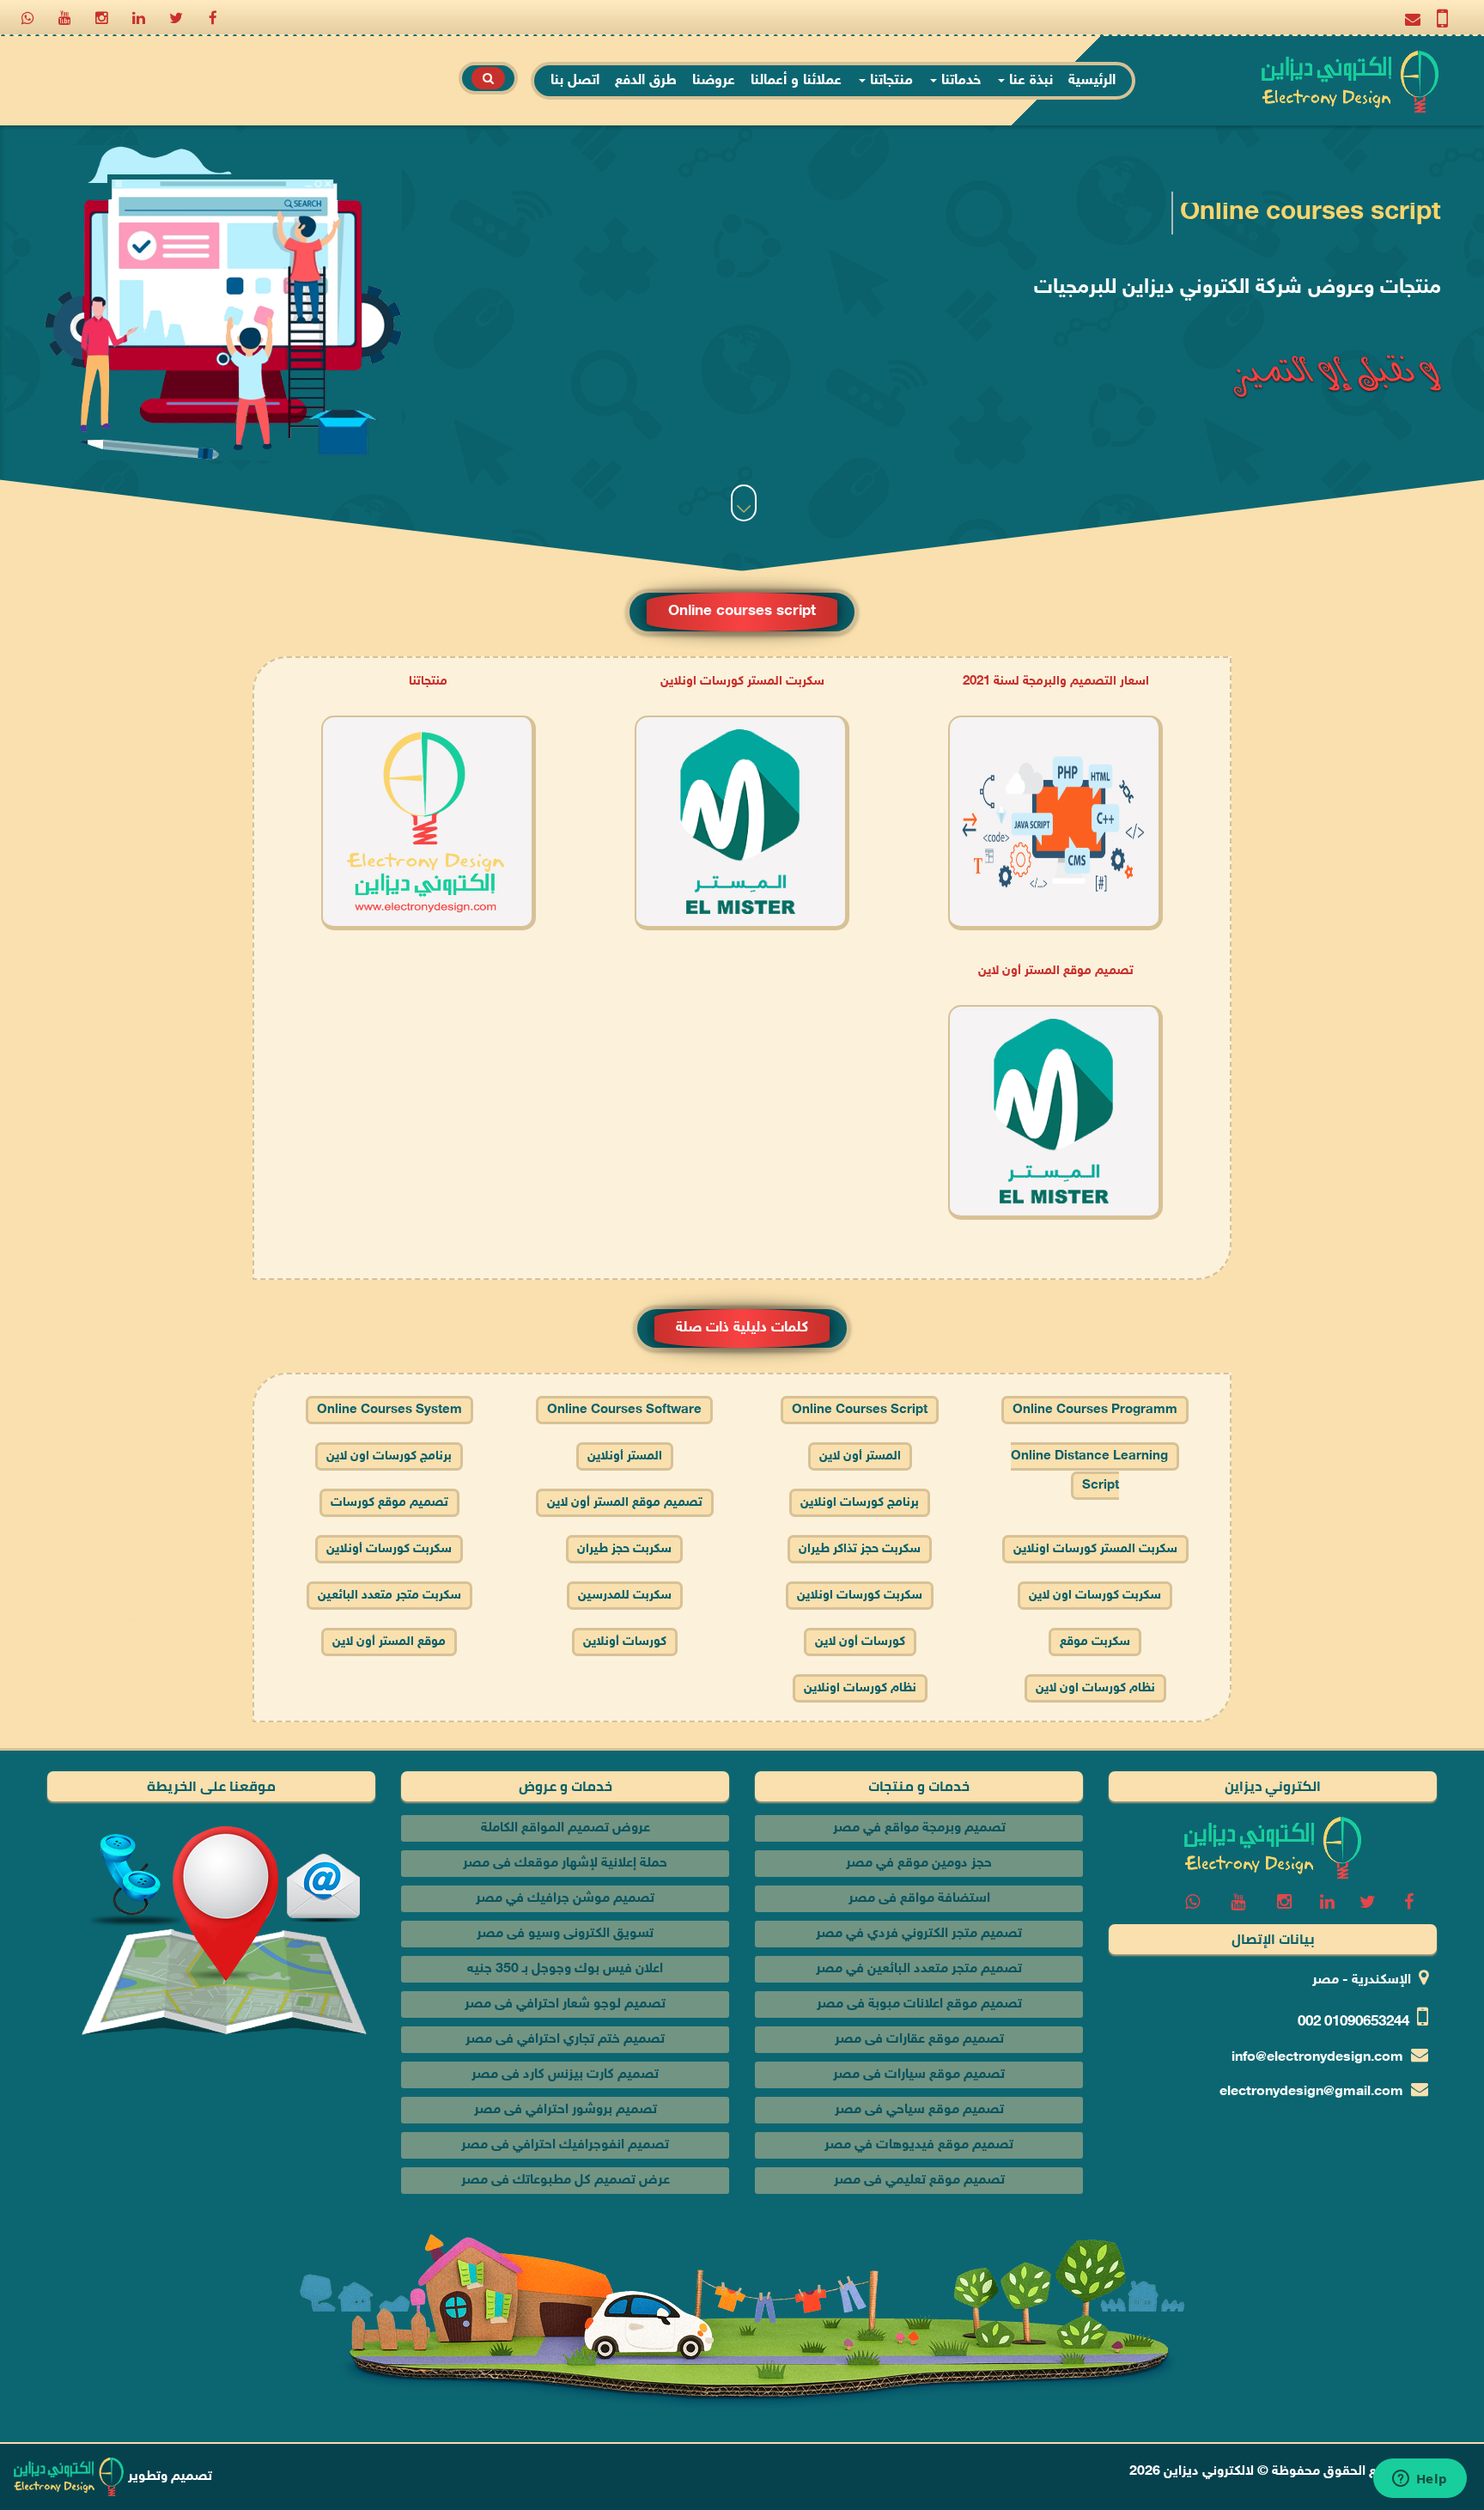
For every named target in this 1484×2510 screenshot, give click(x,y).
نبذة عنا (1029, 81)
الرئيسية (1092, 81)
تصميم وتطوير (168, 2477)
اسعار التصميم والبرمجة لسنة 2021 (1056, 682)
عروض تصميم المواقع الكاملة (566, 1828)
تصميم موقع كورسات (389, 1503)
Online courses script (860, 1410)
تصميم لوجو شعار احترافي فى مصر (565, 2004)
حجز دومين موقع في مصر (919, 1864)
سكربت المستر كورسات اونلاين (742, 682)
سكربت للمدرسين (625, 1596)
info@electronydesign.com (1317, 2058)
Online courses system (389, 1410)
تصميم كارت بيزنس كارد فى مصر (565, 2075)
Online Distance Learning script (1089, 1471)
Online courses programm (1095, 1410)
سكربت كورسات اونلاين (860, 1596)
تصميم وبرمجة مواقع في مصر (919, 1828)
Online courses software (624, 1410)
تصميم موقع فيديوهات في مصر (919, 2145)
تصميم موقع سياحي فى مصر (919, 2110)
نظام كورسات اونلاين (860, 1688)
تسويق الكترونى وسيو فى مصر (565, 1934)
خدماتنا (959, 81)
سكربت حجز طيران (624, 1549)
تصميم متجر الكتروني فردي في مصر (919, 1934)
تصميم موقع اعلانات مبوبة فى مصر (919, 2004)
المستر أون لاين (860, 1456)
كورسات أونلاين (625, 1642)
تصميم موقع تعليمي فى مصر (919, 2181)
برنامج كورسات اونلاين (860, 1503)
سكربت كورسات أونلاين (389, 1549)
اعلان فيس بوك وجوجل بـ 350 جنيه (565, 1969)
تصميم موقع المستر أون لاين (1056, 971)
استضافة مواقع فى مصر (919, 1899)
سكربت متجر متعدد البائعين (389, 1596)
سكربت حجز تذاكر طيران (860, 1549)
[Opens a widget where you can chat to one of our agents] (1420, 2480)
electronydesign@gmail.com (1311, 2092)
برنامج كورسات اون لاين (389, 1456)
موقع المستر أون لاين (389, 1642)
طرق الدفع (646, 81)
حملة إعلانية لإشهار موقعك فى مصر (565, 1864)
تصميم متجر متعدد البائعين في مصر (919, 1969)
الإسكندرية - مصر (1362, 1980)
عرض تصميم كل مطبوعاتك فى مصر (566, 2181)
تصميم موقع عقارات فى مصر (919, 2040)
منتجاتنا (889, 81)
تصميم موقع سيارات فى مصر (919, 2075)
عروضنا (714, 81)
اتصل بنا (575, 81)
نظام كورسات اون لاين (1095, 1688)
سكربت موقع (1095, 1642)
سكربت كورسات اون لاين (1095, 1596)
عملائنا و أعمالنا (796, 81)
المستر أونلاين (625, 1456)
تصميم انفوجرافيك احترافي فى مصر (565, 2145)
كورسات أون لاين (860, 1642)
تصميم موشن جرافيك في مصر (565, 1899)
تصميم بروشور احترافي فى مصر (566, 2110)
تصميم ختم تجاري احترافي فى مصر (565, 2040)
